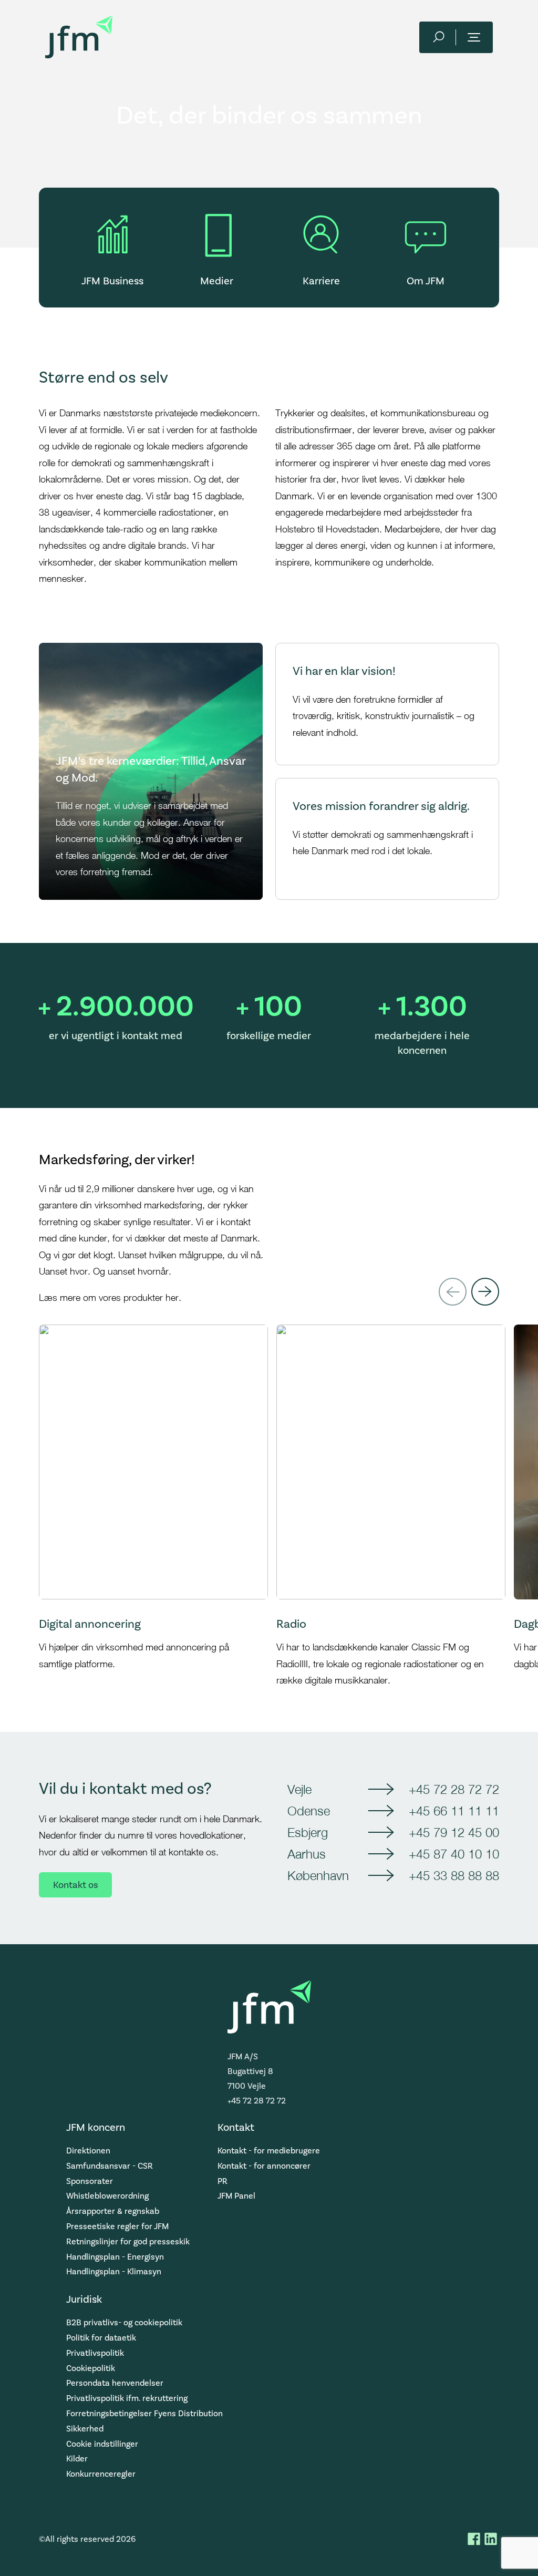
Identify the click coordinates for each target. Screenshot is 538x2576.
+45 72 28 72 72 (454, 1789)
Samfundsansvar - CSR (110, 2166)
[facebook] (474, 2539)
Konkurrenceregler (101, 2474)
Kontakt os (75, 1885)
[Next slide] (485, 1292)
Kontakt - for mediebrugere (269, 2151)
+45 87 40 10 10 (454, 1854)
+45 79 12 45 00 (454, 1832)
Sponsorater (90, 2181)
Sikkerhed (85, 2429)
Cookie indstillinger (102, 2444)
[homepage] (79, 37)
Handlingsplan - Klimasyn (114, 2271)
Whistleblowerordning (107, 2196)
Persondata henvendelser (115, 2383)
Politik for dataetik (101, 2338)
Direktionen (88, 2151)
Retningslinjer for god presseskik (128, 2241)
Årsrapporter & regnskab (113, 2211)
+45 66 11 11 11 (454, 1811)
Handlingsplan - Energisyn (115, 2257)
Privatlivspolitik (95, 2353)
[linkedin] (491, 2539)
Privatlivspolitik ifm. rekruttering (127, 2398)
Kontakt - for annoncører (264, 2166)
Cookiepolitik (91, 2368)
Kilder (77, 2459)
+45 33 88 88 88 (454, 1875)
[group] (153, 1507)
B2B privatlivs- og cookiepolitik (124, 2322)
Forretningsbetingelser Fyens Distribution (144, 2413)
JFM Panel (236, 2196)
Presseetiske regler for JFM (117, 2226)
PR (223, 2181)
